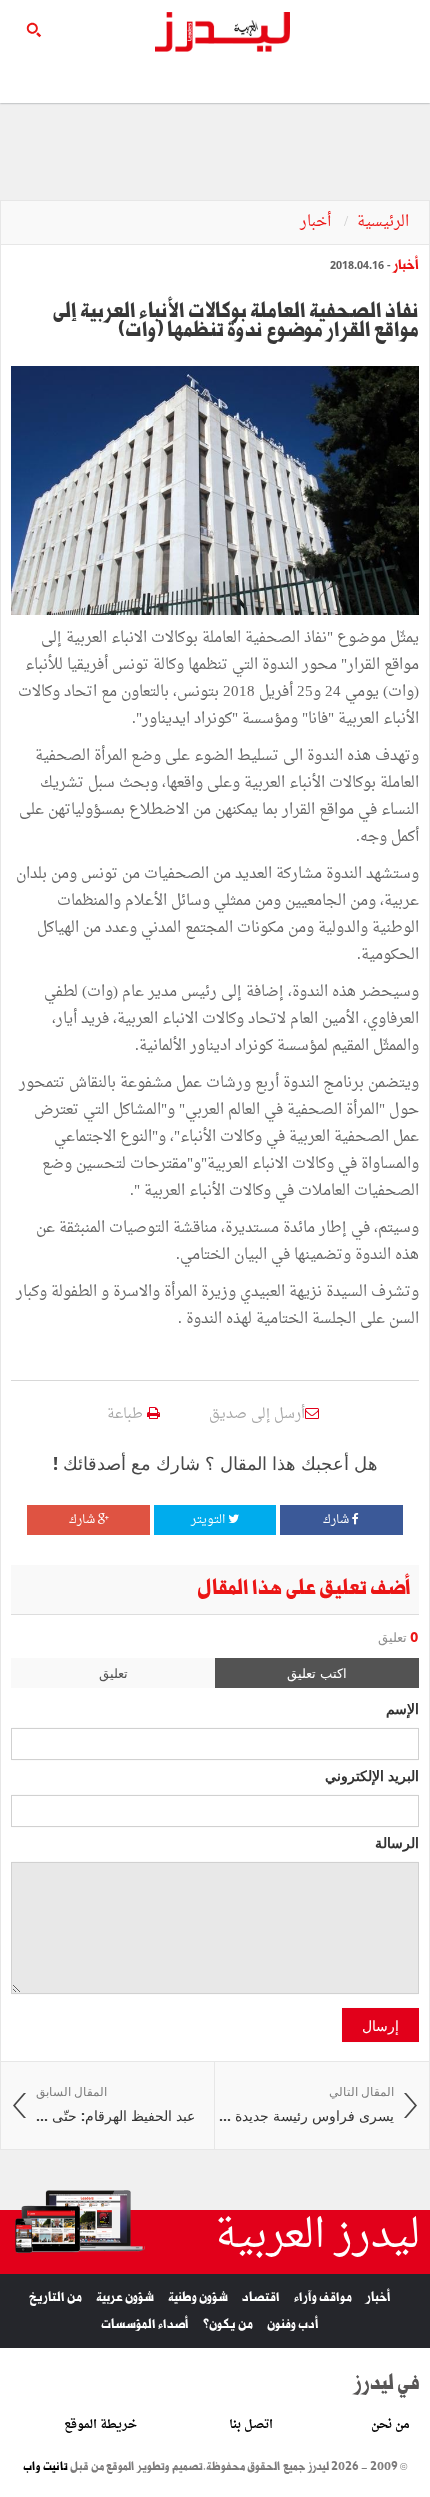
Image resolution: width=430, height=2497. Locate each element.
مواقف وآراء (323, 2297)
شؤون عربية (125, 2297)
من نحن (390, 2425)
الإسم (402, 1708)
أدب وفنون (293, 2324)
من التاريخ (55, 2297)
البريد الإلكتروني (372, 1775)
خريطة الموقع (100, 2425)
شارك (337, 1520)
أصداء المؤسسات (145, 2324)
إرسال (380, 2025)
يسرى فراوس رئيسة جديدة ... (306, 2104)
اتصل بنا (251, 2425)
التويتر (209, 1520)
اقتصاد (261, 2297)
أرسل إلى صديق (257, 1414)
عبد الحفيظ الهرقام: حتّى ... (115, 2104)
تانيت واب (45, 2467)
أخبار (317, 222)
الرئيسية (383, 222)
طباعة (127, 1414)
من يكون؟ (228, 2324)
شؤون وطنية (198, 2297)
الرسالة (397, 1842)
